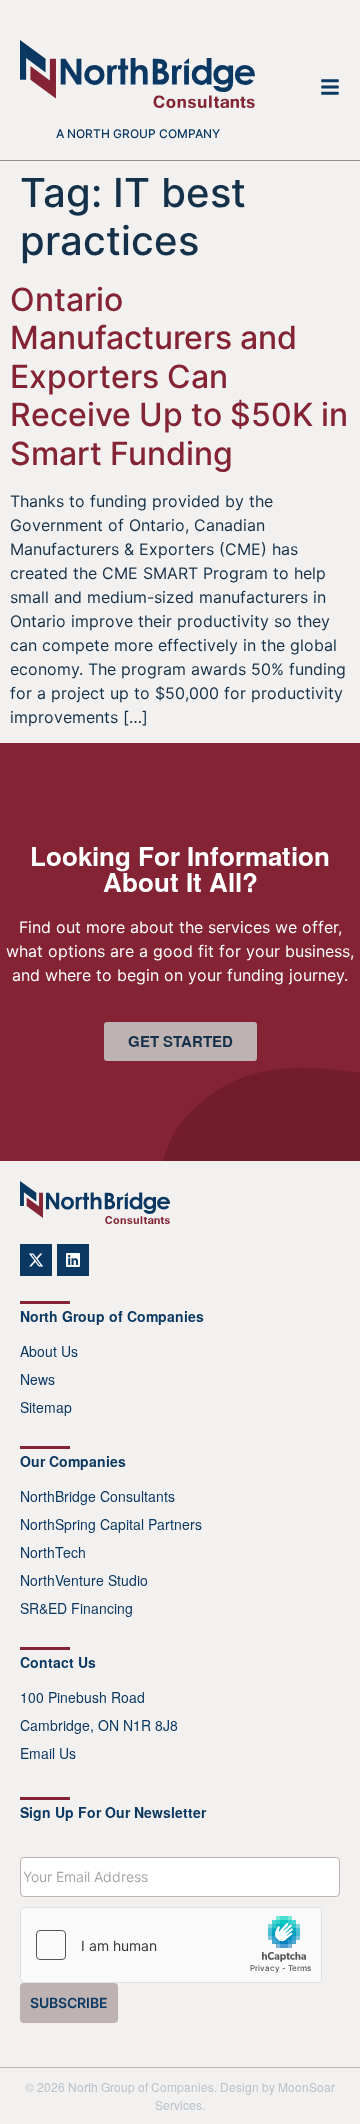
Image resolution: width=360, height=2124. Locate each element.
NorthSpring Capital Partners (111, 1524)
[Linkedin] (73, 1260)
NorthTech (53, 1552)
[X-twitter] (36, 1260)
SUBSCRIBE (69, 2002)
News (37, 1379)
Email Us (48, 1753)
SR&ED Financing (76, 1608)
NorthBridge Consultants (97, 1496)
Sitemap (46, 1407)
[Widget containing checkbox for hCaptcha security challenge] (171, 1945)
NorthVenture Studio (84, 1580)
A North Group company (138, 133)
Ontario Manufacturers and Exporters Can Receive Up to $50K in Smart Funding (179, 376)
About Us (49, 1351)
